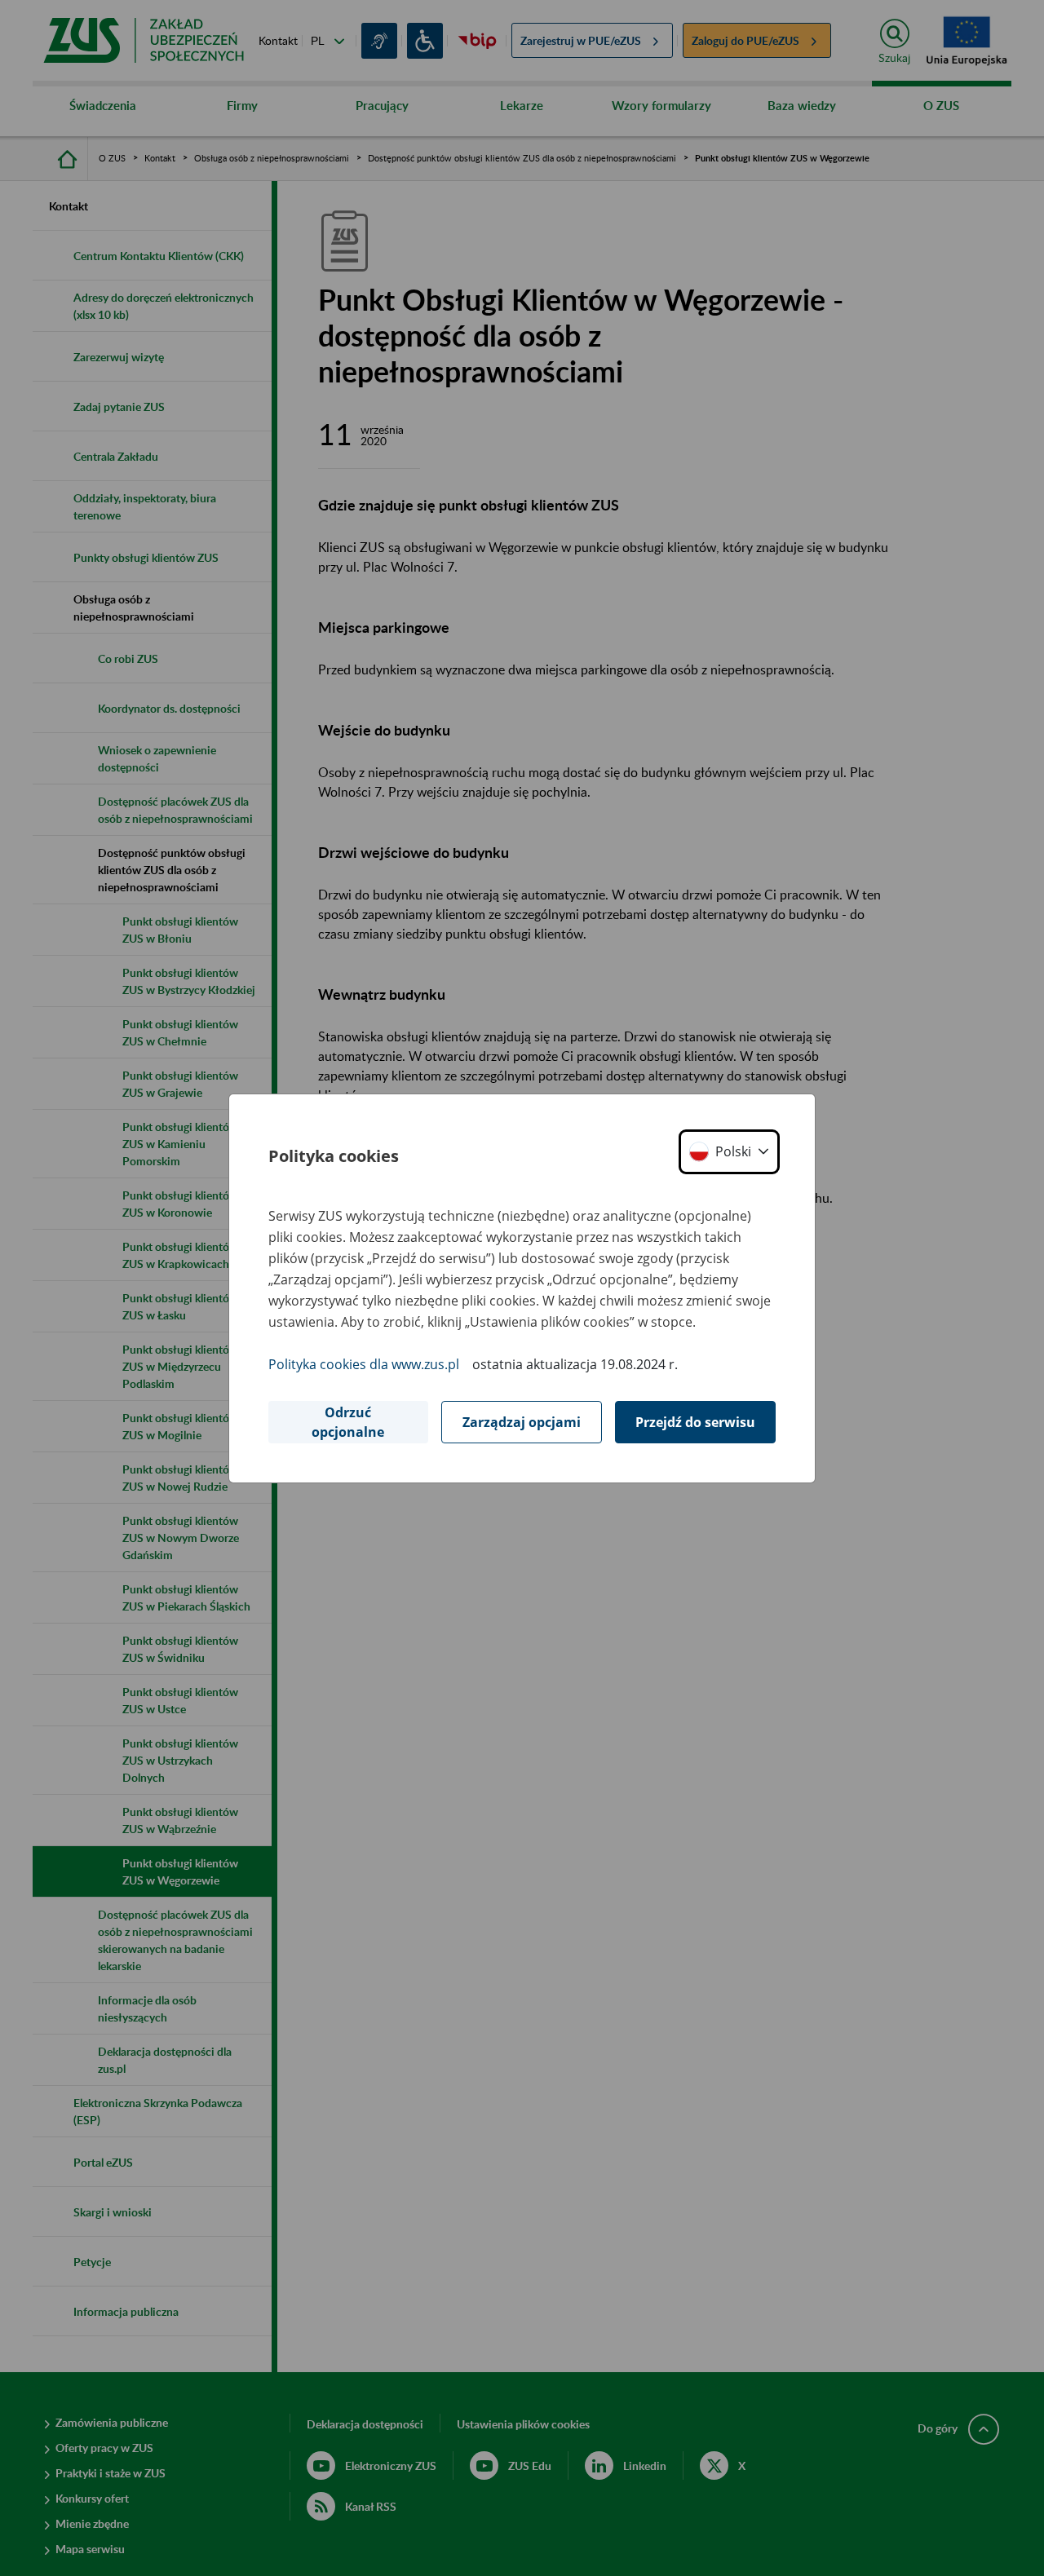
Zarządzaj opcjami (522, 1422)
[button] (729, 1152)
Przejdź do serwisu (695, 1422)
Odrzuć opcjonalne (348, 1422)
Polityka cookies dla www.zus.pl (364, 1364)
